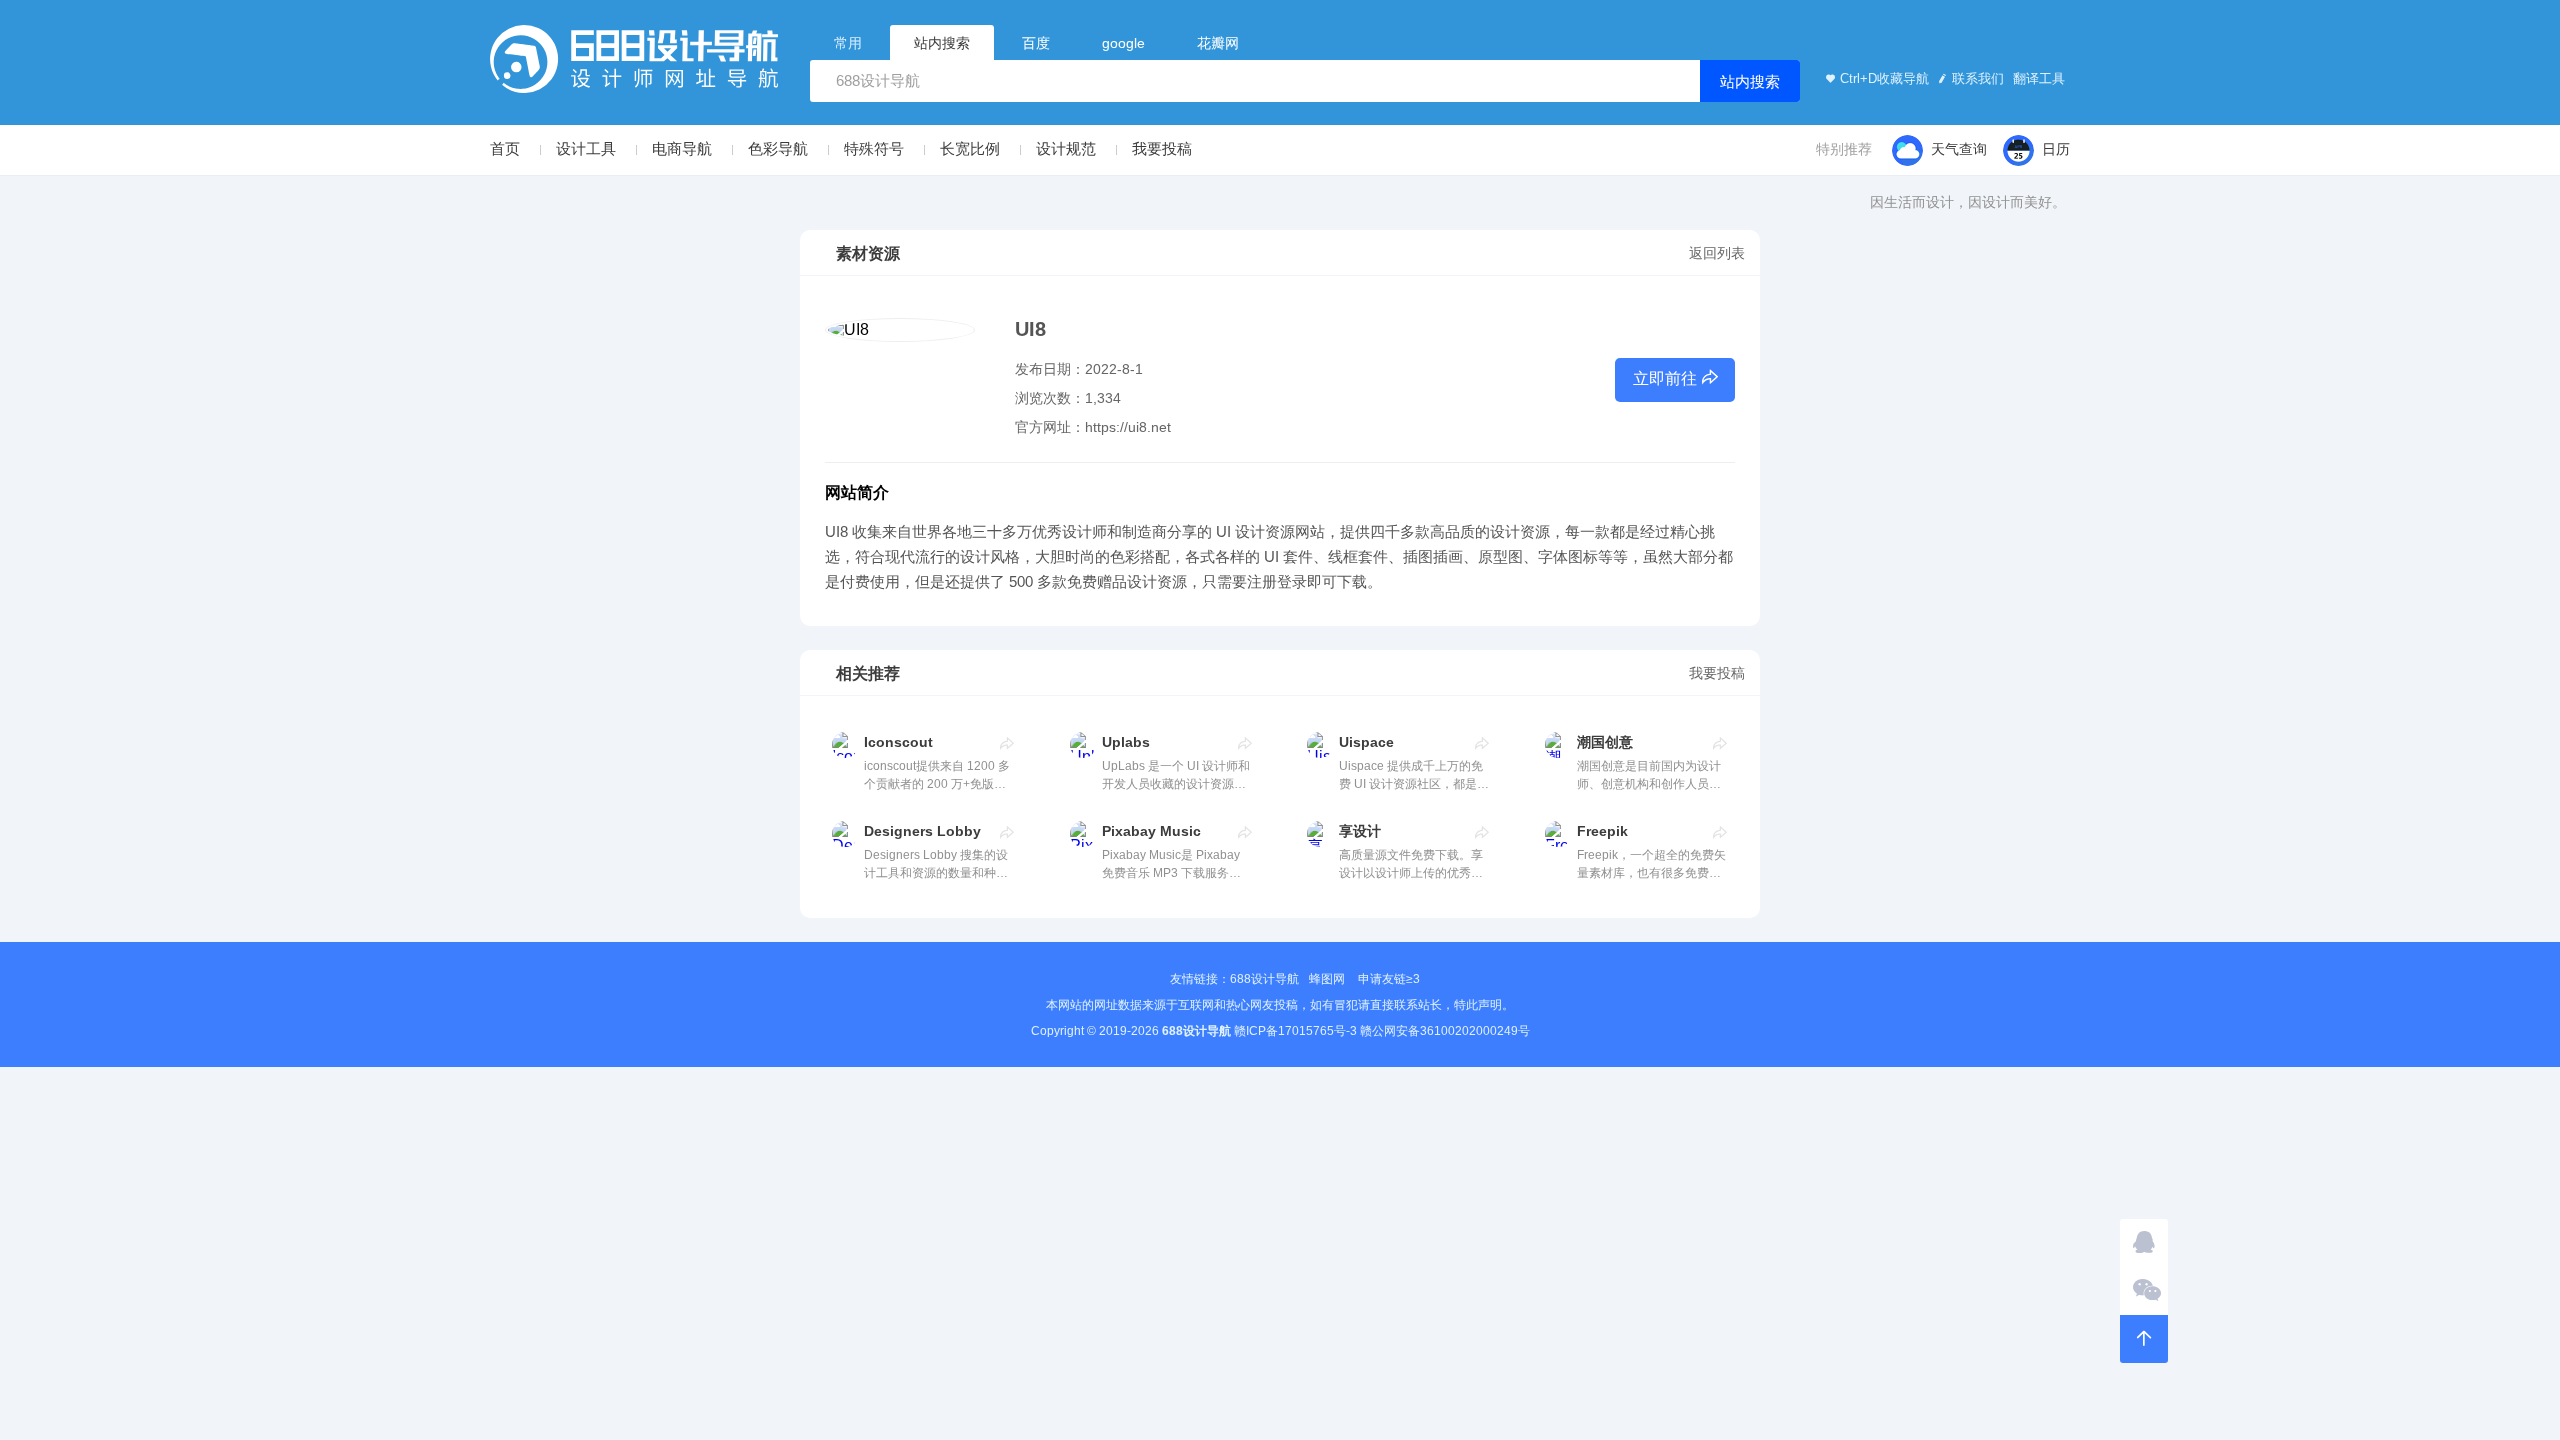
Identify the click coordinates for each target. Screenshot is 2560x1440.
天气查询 (1959, 149)
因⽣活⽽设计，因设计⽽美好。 (1968, 202)
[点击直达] (1007, 743)
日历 (2056, 149)
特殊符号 (874, 148)
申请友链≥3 (1389, 979)
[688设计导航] (634, 65)
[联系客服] (2144, 1243)
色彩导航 (778, 148)
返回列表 (1717, 253)
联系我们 (1978, 78)
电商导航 (682, 148)
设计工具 (586, 148)
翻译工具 (2037, 78)
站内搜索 (1750, 81)
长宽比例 (970, 148)
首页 (505, 148)
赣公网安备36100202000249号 (1445, 1031)
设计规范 (1066, 148)
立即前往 (1665, 378)
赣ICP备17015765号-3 (1295, 1031)
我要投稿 (1162, 148)
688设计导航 (1264, 979)
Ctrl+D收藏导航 (1884, 78)
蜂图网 (1327, 979)
